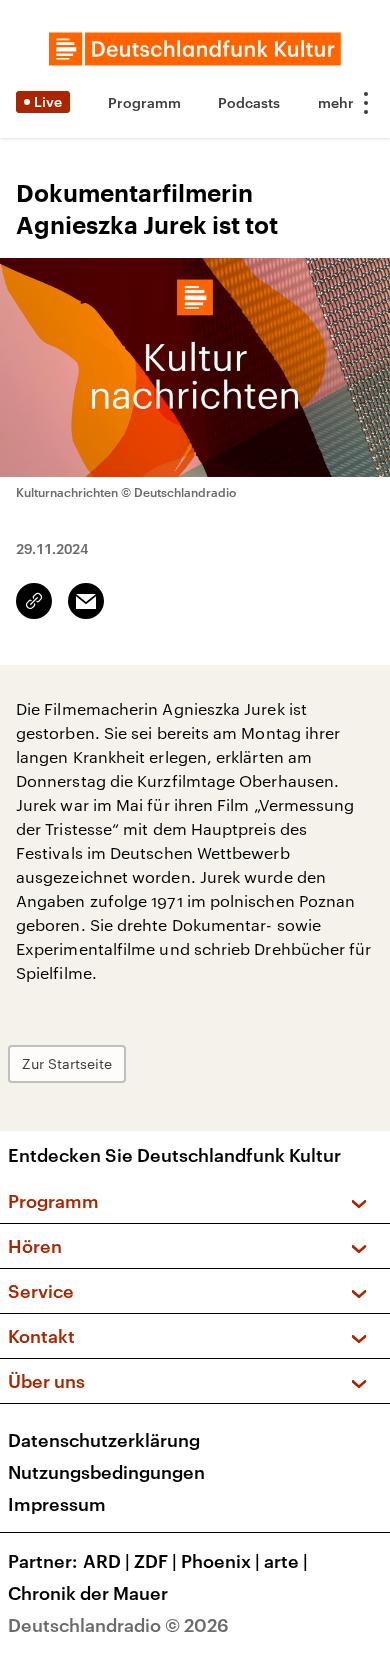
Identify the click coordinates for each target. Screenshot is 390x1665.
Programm (144, 102)
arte (286, 1561)
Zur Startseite (67, 1063)
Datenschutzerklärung (104, 1440)
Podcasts (249, 102)
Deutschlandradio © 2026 (118, 1625)
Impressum (57, 1504)
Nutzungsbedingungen (106, 1472)
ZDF (155, 1561)
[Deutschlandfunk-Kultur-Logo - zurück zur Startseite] (195, 49)
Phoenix (220, 1561)
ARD (106, 1561)
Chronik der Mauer (88, 1593)
